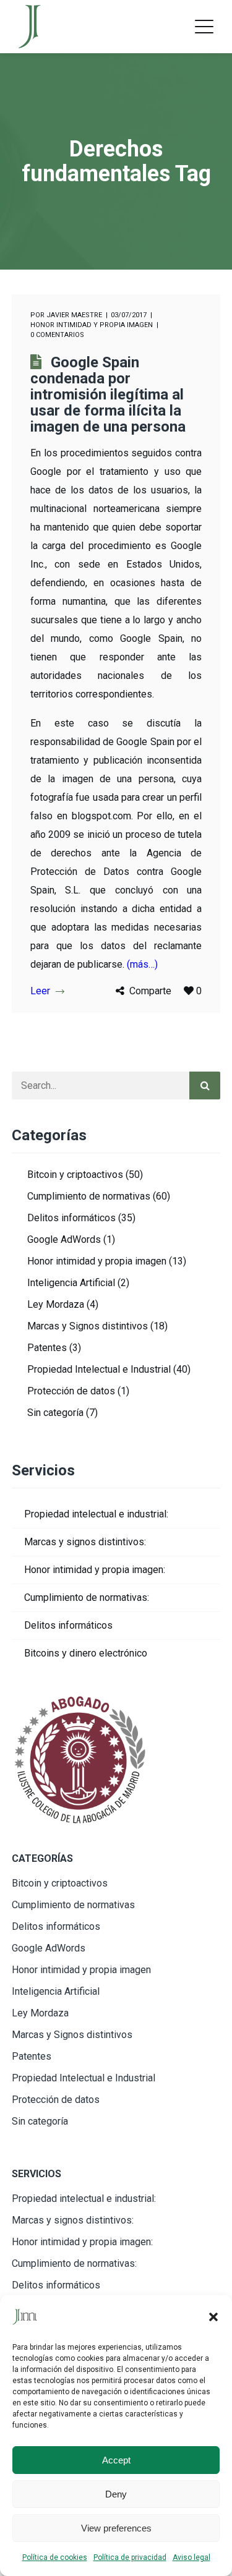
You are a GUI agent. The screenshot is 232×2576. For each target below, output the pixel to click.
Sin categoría (55, 1413)
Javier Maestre (74, 315)
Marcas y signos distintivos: (85, 1542)
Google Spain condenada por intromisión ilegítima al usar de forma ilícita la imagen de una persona (108, 395)
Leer (40, 991)
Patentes (47, 1348)
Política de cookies (55, 2557)
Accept (116, 2460)
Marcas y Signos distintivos (88, 1326)
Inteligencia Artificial (71, 1283)
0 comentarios (57, 335)
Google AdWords (64, 1239)
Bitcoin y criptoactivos (75, 1175)
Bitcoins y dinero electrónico (86, 1653)
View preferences (116, 2528)
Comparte (150, 991)
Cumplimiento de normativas (89, 1196)
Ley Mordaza (56, 1304)
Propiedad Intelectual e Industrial (99, 1369)
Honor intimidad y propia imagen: (95, 1570)
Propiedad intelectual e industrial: (96, 1514)
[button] (213, 2317)
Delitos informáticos (71, 1218)
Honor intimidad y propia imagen (92, 325)
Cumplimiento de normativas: (87, 1597)
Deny (116, 2494)
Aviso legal (191, 2557)
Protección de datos (71, 1391)
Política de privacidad (130, 2557)
